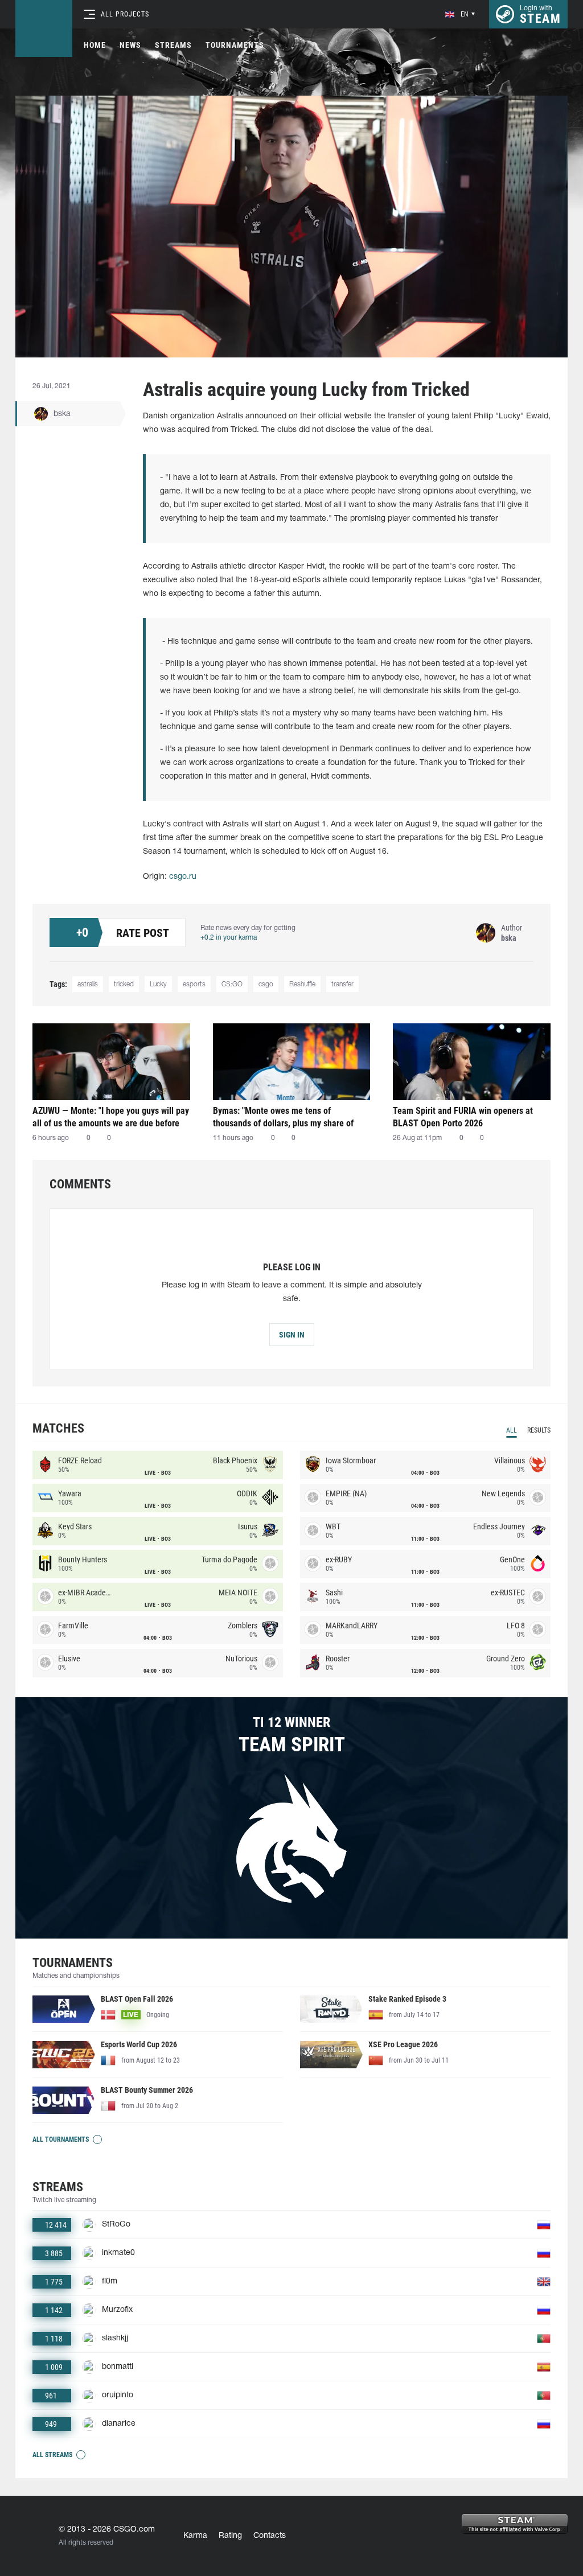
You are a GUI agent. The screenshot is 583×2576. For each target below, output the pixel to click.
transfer (342, 984)
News (130, 45)
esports (194, 984)
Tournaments (235, 45)
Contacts (270, 2536)
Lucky (158, 984)
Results (539, 1430)
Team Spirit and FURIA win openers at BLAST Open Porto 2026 (463, 1117)
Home (95, 45)
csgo (266, 984)
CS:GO (232, 984)
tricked (124, 984)
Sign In (292, 1335)
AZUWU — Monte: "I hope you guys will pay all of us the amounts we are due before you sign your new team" (111, 1117)
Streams (173, 45)
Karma (195, 2536)
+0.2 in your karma (229, 938)
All (512, 1430)
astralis (88, 984)
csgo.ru (183, 877)
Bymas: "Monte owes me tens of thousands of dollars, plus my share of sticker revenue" (283, 1117)
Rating (230, 2536)
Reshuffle (302, 984)
